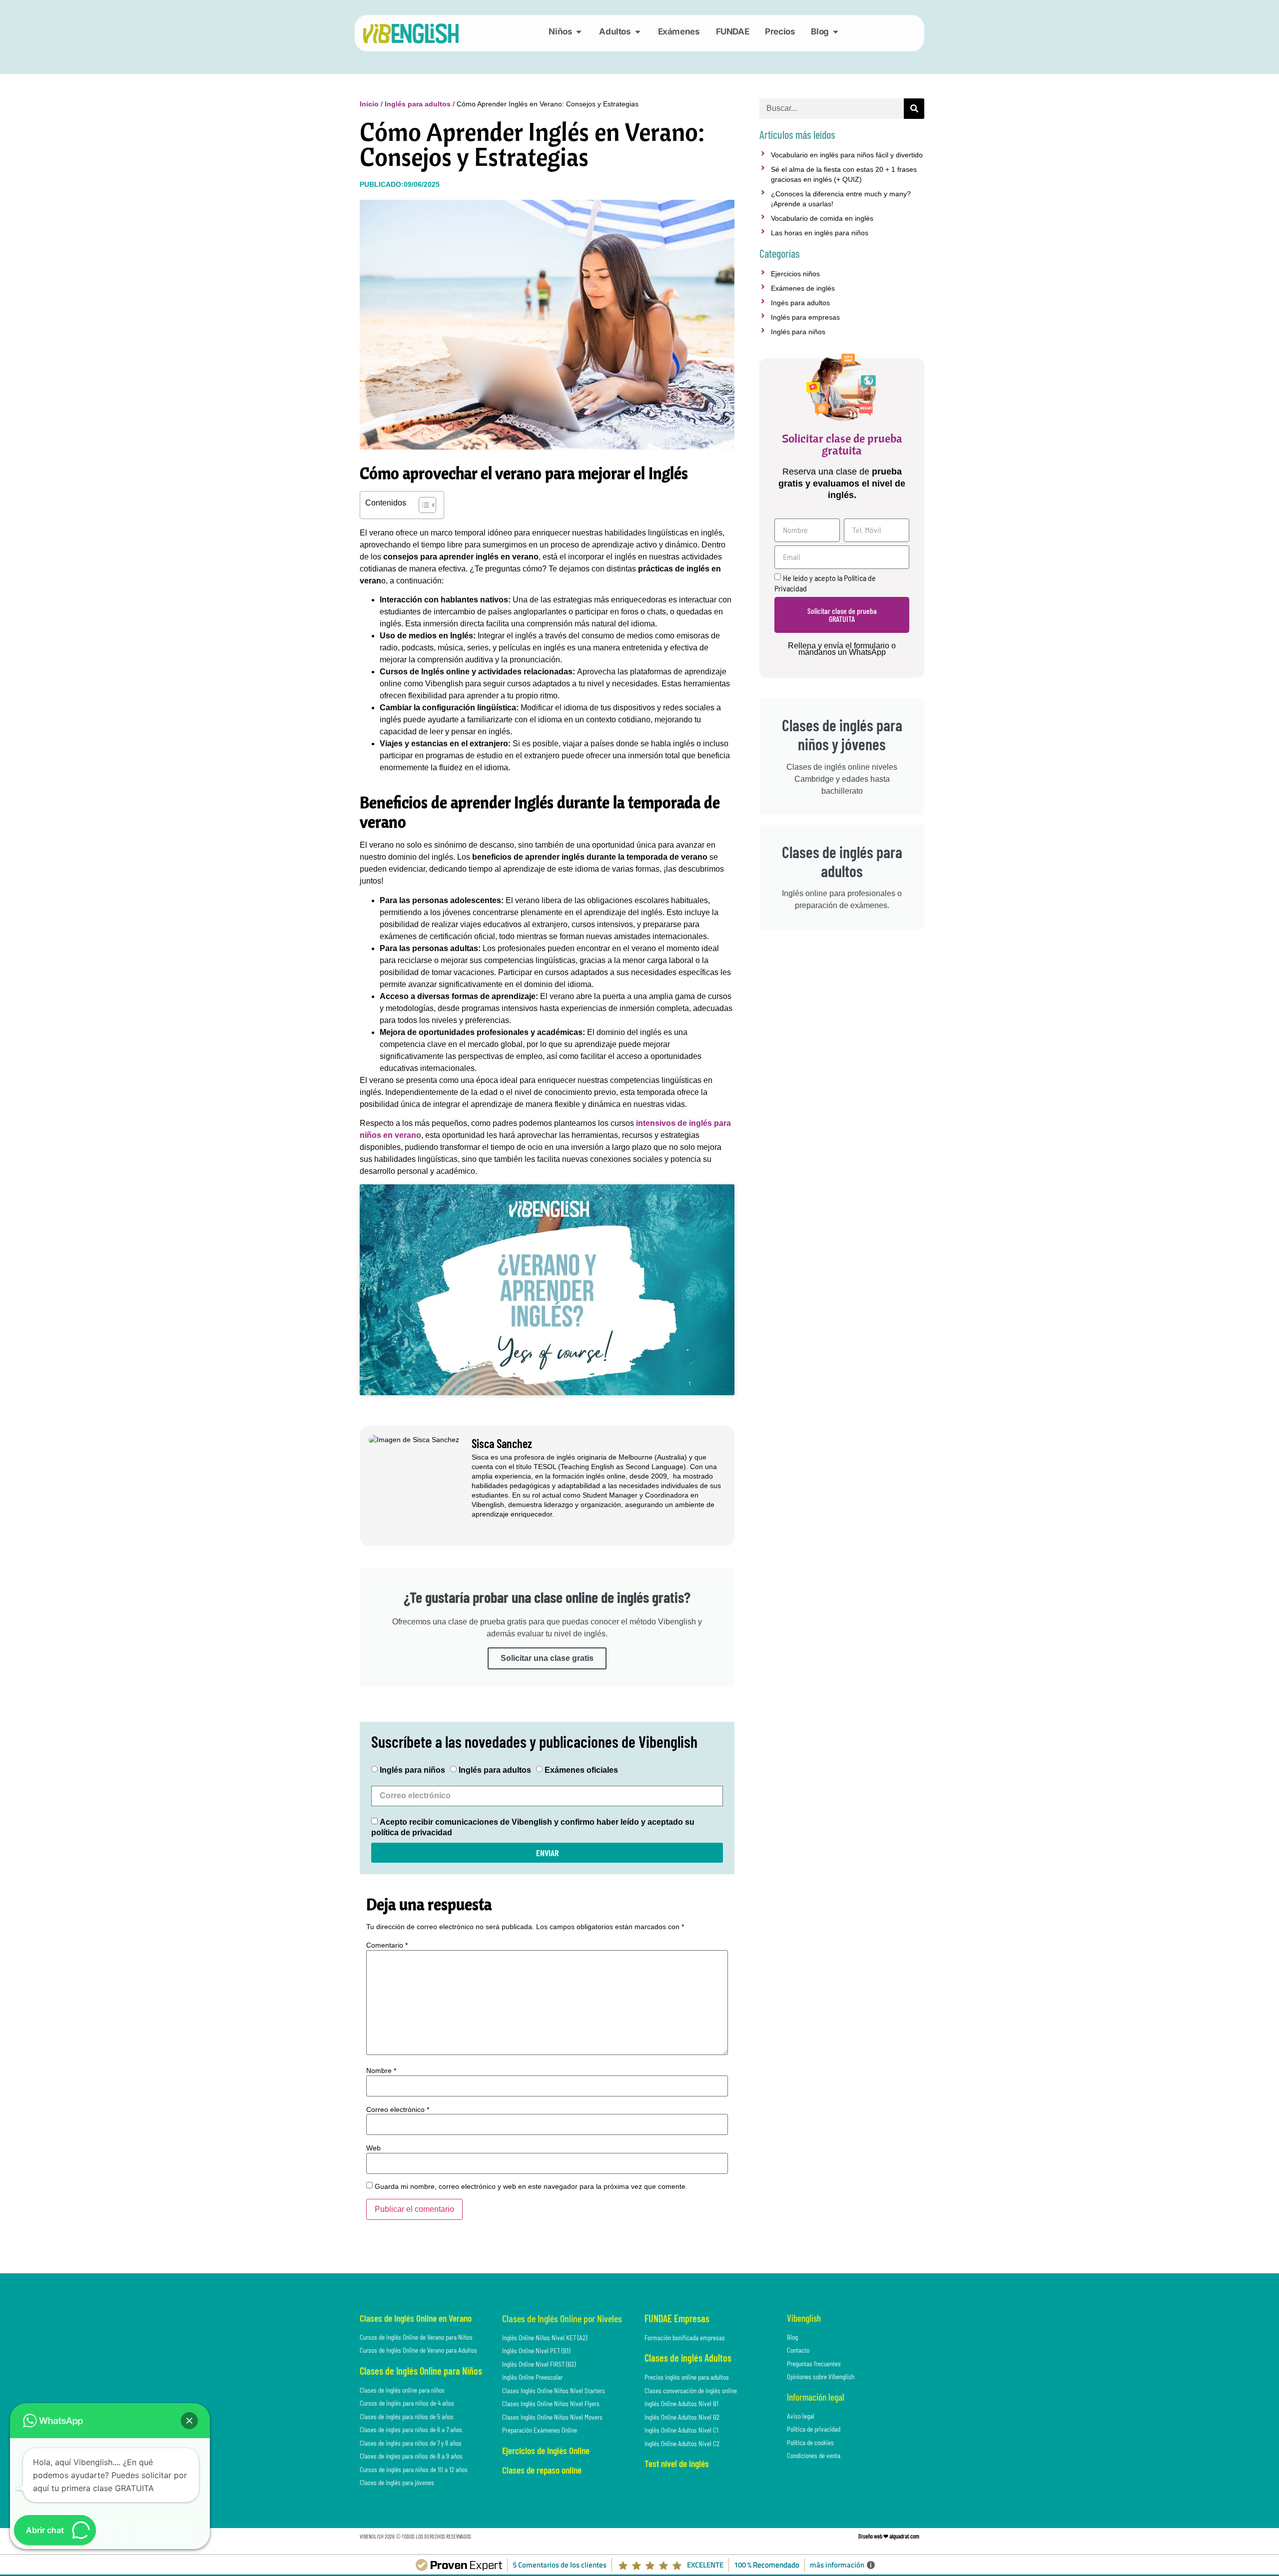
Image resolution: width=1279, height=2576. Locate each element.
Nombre (381, 2070)
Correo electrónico (398, 2109)
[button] (189, 2421)
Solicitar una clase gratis (547, 1658)
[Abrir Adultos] (638, 32)
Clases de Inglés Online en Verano (416, 2318)
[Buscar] (914, 109)
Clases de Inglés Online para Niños (421, 2371)
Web (373, 2148)
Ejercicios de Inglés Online (546, 2450)
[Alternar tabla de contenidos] (422, 505)
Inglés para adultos (418, 104)
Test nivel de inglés (677, 2463)
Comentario (387, 1945)
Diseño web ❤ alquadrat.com (889, 2536)
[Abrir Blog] (836, 32)
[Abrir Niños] (579, 32)
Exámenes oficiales (581, 1771)
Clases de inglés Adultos (688, 2358)
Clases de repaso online (542, 2470)
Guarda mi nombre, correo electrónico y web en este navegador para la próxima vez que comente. (531, 2186)
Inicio (369, 104)
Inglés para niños (412, 1771)
